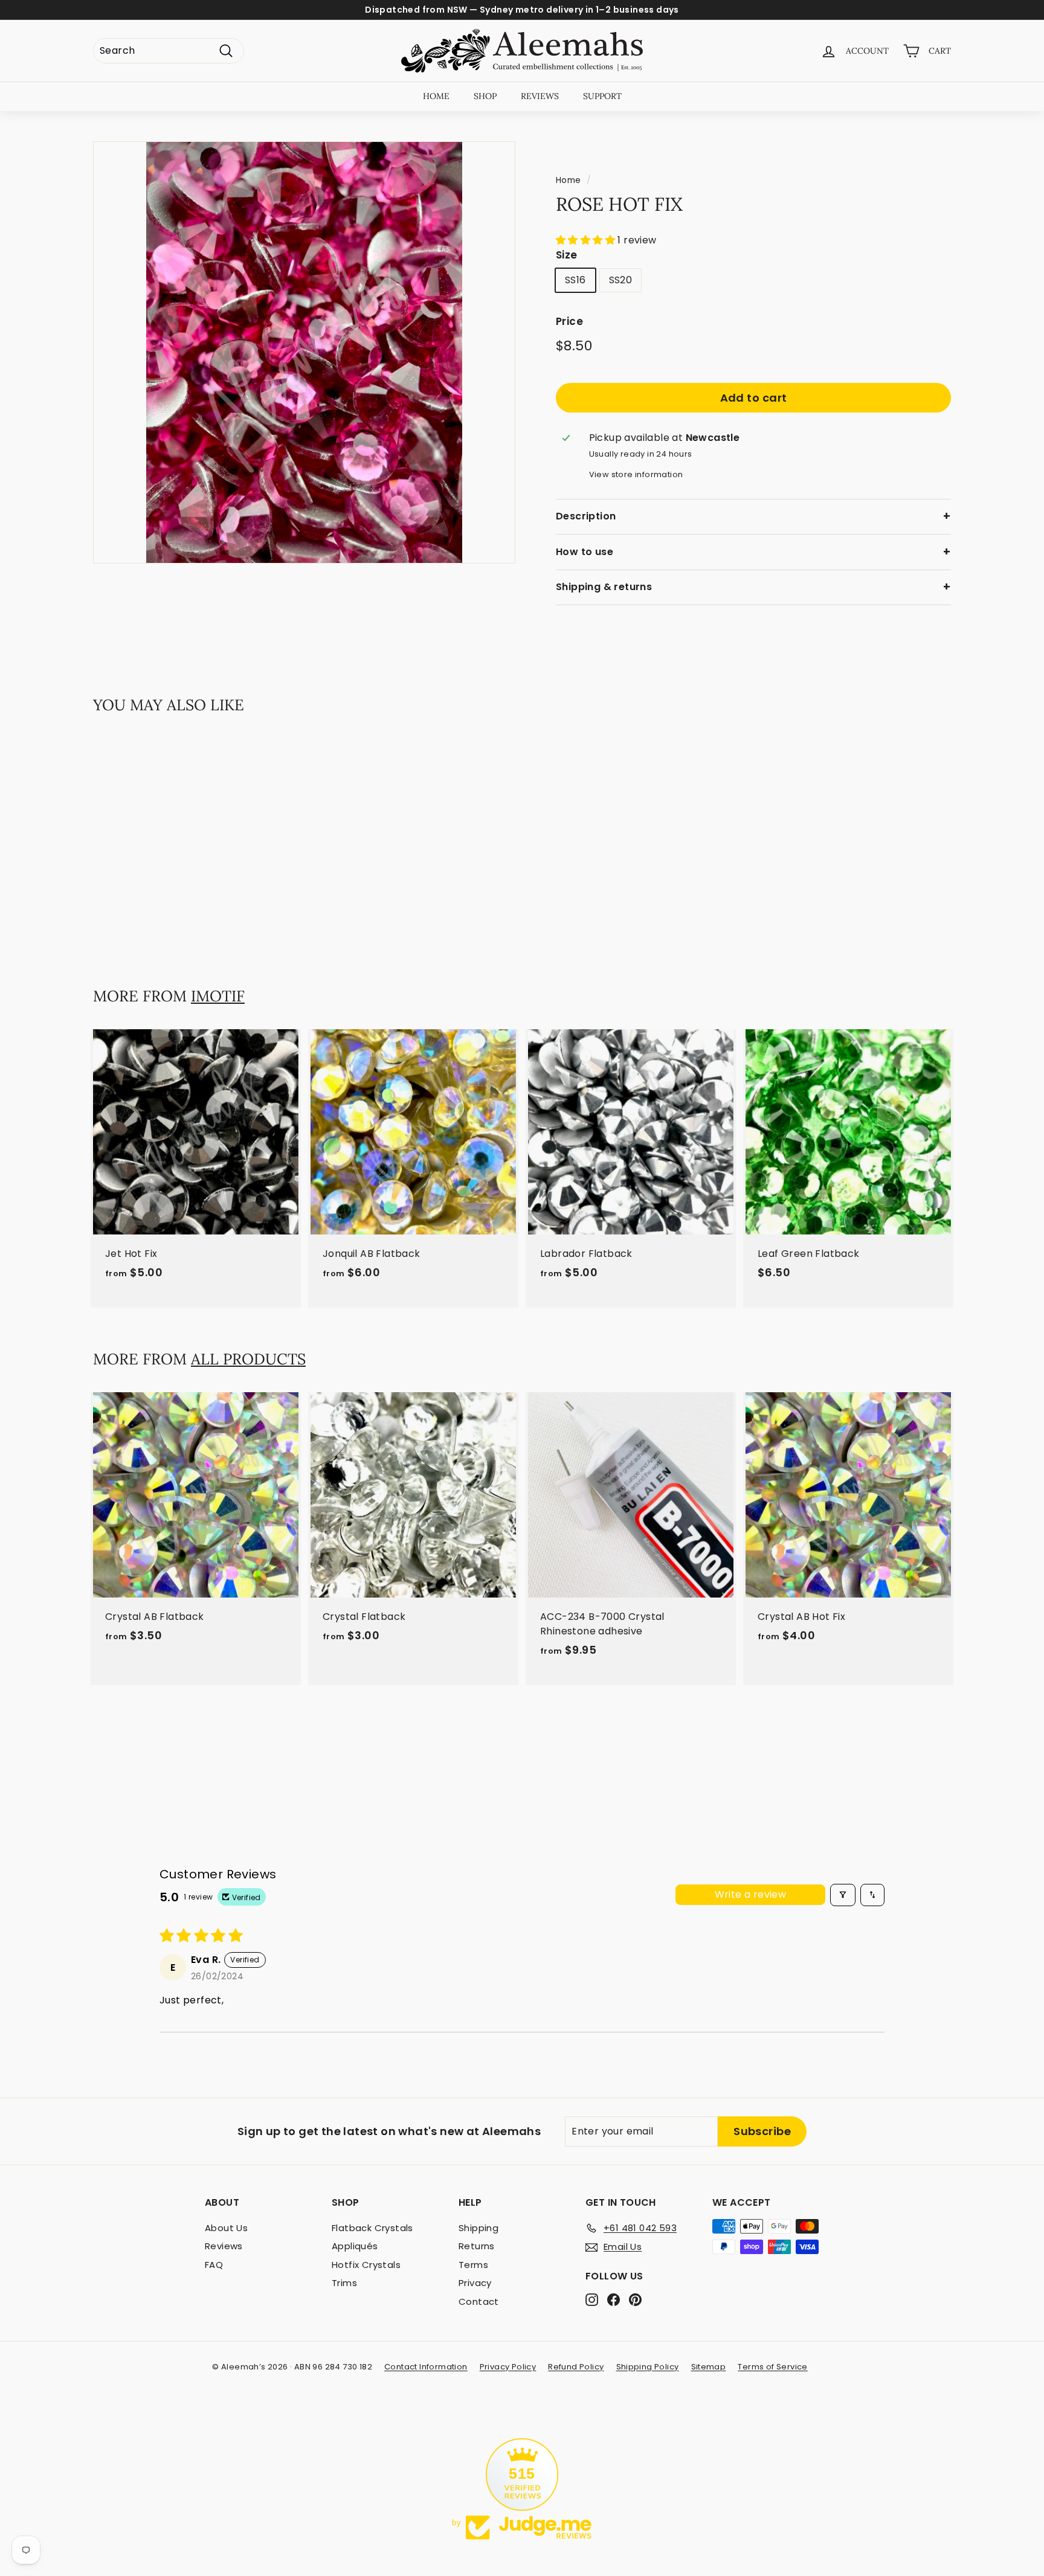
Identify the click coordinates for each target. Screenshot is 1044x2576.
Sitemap (709, 2367)
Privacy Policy (508, 2367)
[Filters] (843, 1895)
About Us (226, 2228)
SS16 (575, 280)
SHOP (485, 96)
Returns (477, 2246)
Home (569, 180)
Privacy (475, 2283)
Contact (479, 2301)
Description (586, 516)
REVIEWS (540, 96)
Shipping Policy (648, 2367)
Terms (473, 2265)
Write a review (751, 1894)
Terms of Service (772, 2367)
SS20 (621, 280)
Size (567, 255)
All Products (248, 1359)
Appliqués (355, 2246)
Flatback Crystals (372, 2228)
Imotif (218, 996)
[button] (587, 240)
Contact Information (426, 2367)
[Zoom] (304, 352)
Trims (344, 2283)
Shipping (478, 2228)
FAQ (214, 2265)
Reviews (224, 2246)
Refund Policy (576, 2367)
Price (569, 321)
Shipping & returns (604, 587)
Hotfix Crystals (366, 2265)
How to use (585, 552)
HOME (436, 96)
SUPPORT (602, 96)
